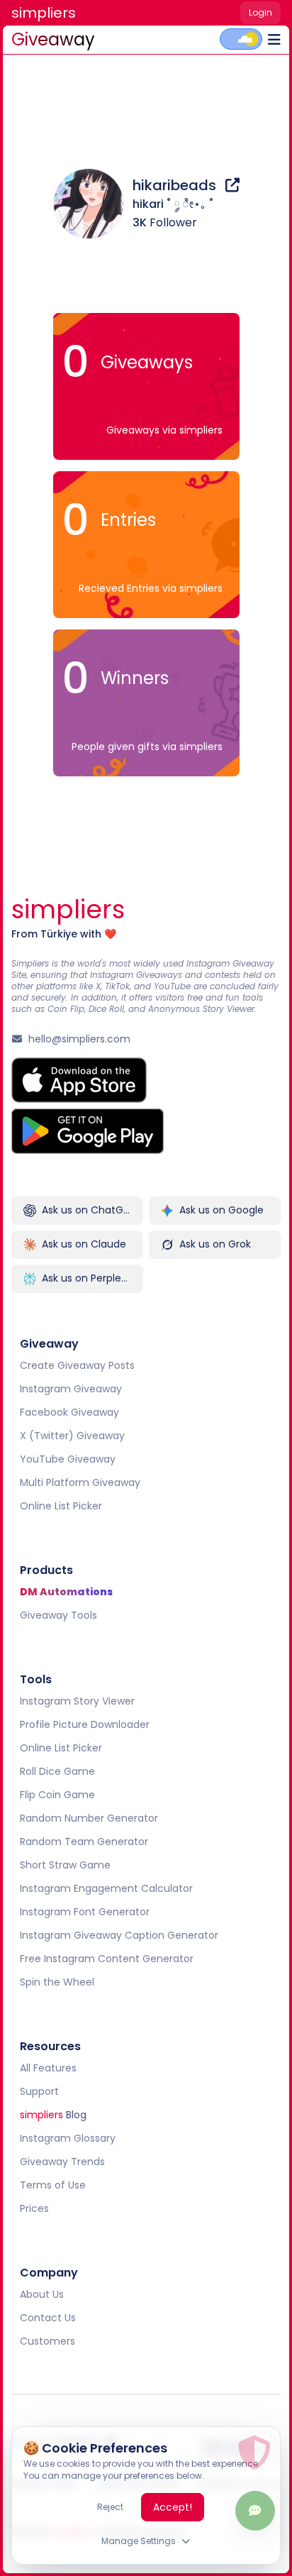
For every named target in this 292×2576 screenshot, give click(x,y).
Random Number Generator (89, 1818)
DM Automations (66, 1592)
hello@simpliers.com (79, 1039)
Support (39, 2091)
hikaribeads (176, 185)
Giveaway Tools (58, 1615)
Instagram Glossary (68, 2138)
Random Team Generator (84, 1842)
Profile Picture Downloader (85, 1724)
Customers (47, 2341)
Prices (34, 2208)
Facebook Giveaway (69, 1412)
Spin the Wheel (57, 1982)
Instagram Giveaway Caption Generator (119, 1935)
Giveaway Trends (62, 2162)
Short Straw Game (65, 1865)
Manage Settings (139, 2541)
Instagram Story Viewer (77, 1701)
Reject (110, 2507)
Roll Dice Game (57, 1771)
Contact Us (48, 2318)
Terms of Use (53, 2185)
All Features (48, 2068)
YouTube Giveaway (68, 1459)
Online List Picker (61, 1506)
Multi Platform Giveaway (80, 1482)
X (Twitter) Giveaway (72, 1436)
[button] (44, 14)
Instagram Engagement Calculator (106, 1888)
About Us (42, 2294)
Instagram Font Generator (85, 1912)
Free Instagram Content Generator (107, 1959)
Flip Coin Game (57, 1795)
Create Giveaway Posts (77, 1365)
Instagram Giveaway (71, 1389)
